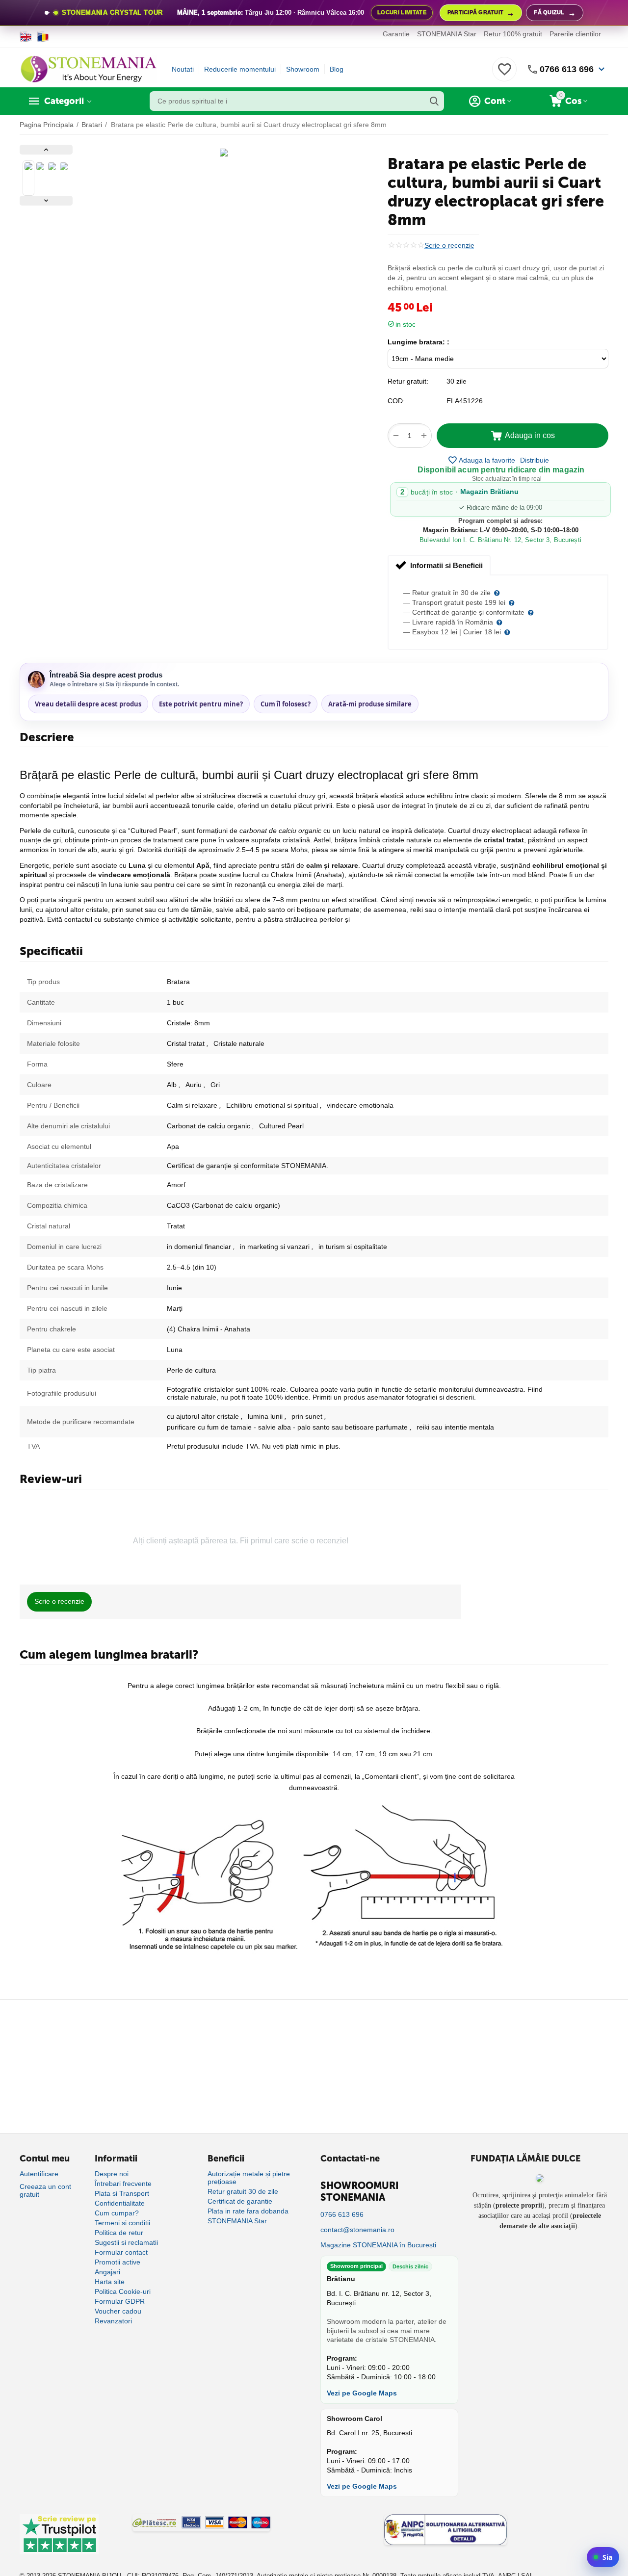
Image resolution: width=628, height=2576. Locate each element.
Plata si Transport (122, 2193)
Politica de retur (119, 2233)
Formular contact (121, 2252)
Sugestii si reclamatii (126, 2242)
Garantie (396, 34)
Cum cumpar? (117, 2213)
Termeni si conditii (122, 2223)
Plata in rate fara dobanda (248, 2211)
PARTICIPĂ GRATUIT (481, 13)
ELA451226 (465, 401)
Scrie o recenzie (449, 246)
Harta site (110, 2282)
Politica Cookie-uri (123, 2291)
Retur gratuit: (408, 381)
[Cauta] (434, 101)
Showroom (303, 69)
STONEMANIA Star (447, 34)
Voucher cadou (118, 2311)
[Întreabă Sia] (603, 2557)
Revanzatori (113, 2321)
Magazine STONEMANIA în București (378, 2245)
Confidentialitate (120, 2203)
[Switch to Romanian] (43, 37)
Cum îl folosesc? (286, 704)
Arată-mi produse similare (370, 704)
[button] (535, 460)
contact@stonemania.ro (357, 2230)
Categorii (64, 101)
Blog (337, 69)
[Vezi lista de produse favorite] (504, 75)
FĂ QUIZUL (555, 13)
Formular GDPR (120, 2301)
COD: (396, 401)
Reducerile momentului (240, 69)
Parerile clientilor (575, 34)
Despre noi (112, 2174)
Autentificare (39, 2174)
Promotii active (118, 2262)
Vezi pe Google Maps (362, 2393)
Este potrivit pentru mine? (201, 704)
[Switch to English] (26, 37)
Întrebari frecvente (123, 2184)
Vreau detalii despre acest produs (88, 704)
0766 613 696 (567, 69)
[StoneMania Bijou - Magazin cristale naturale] (88, 69)
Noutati (183, 69)
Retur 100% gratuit (513, 34)
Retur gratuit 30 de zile (243, 2191)
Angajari (107, 2272)
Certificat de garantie (240, 2201)
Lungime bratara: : (419, 342)
